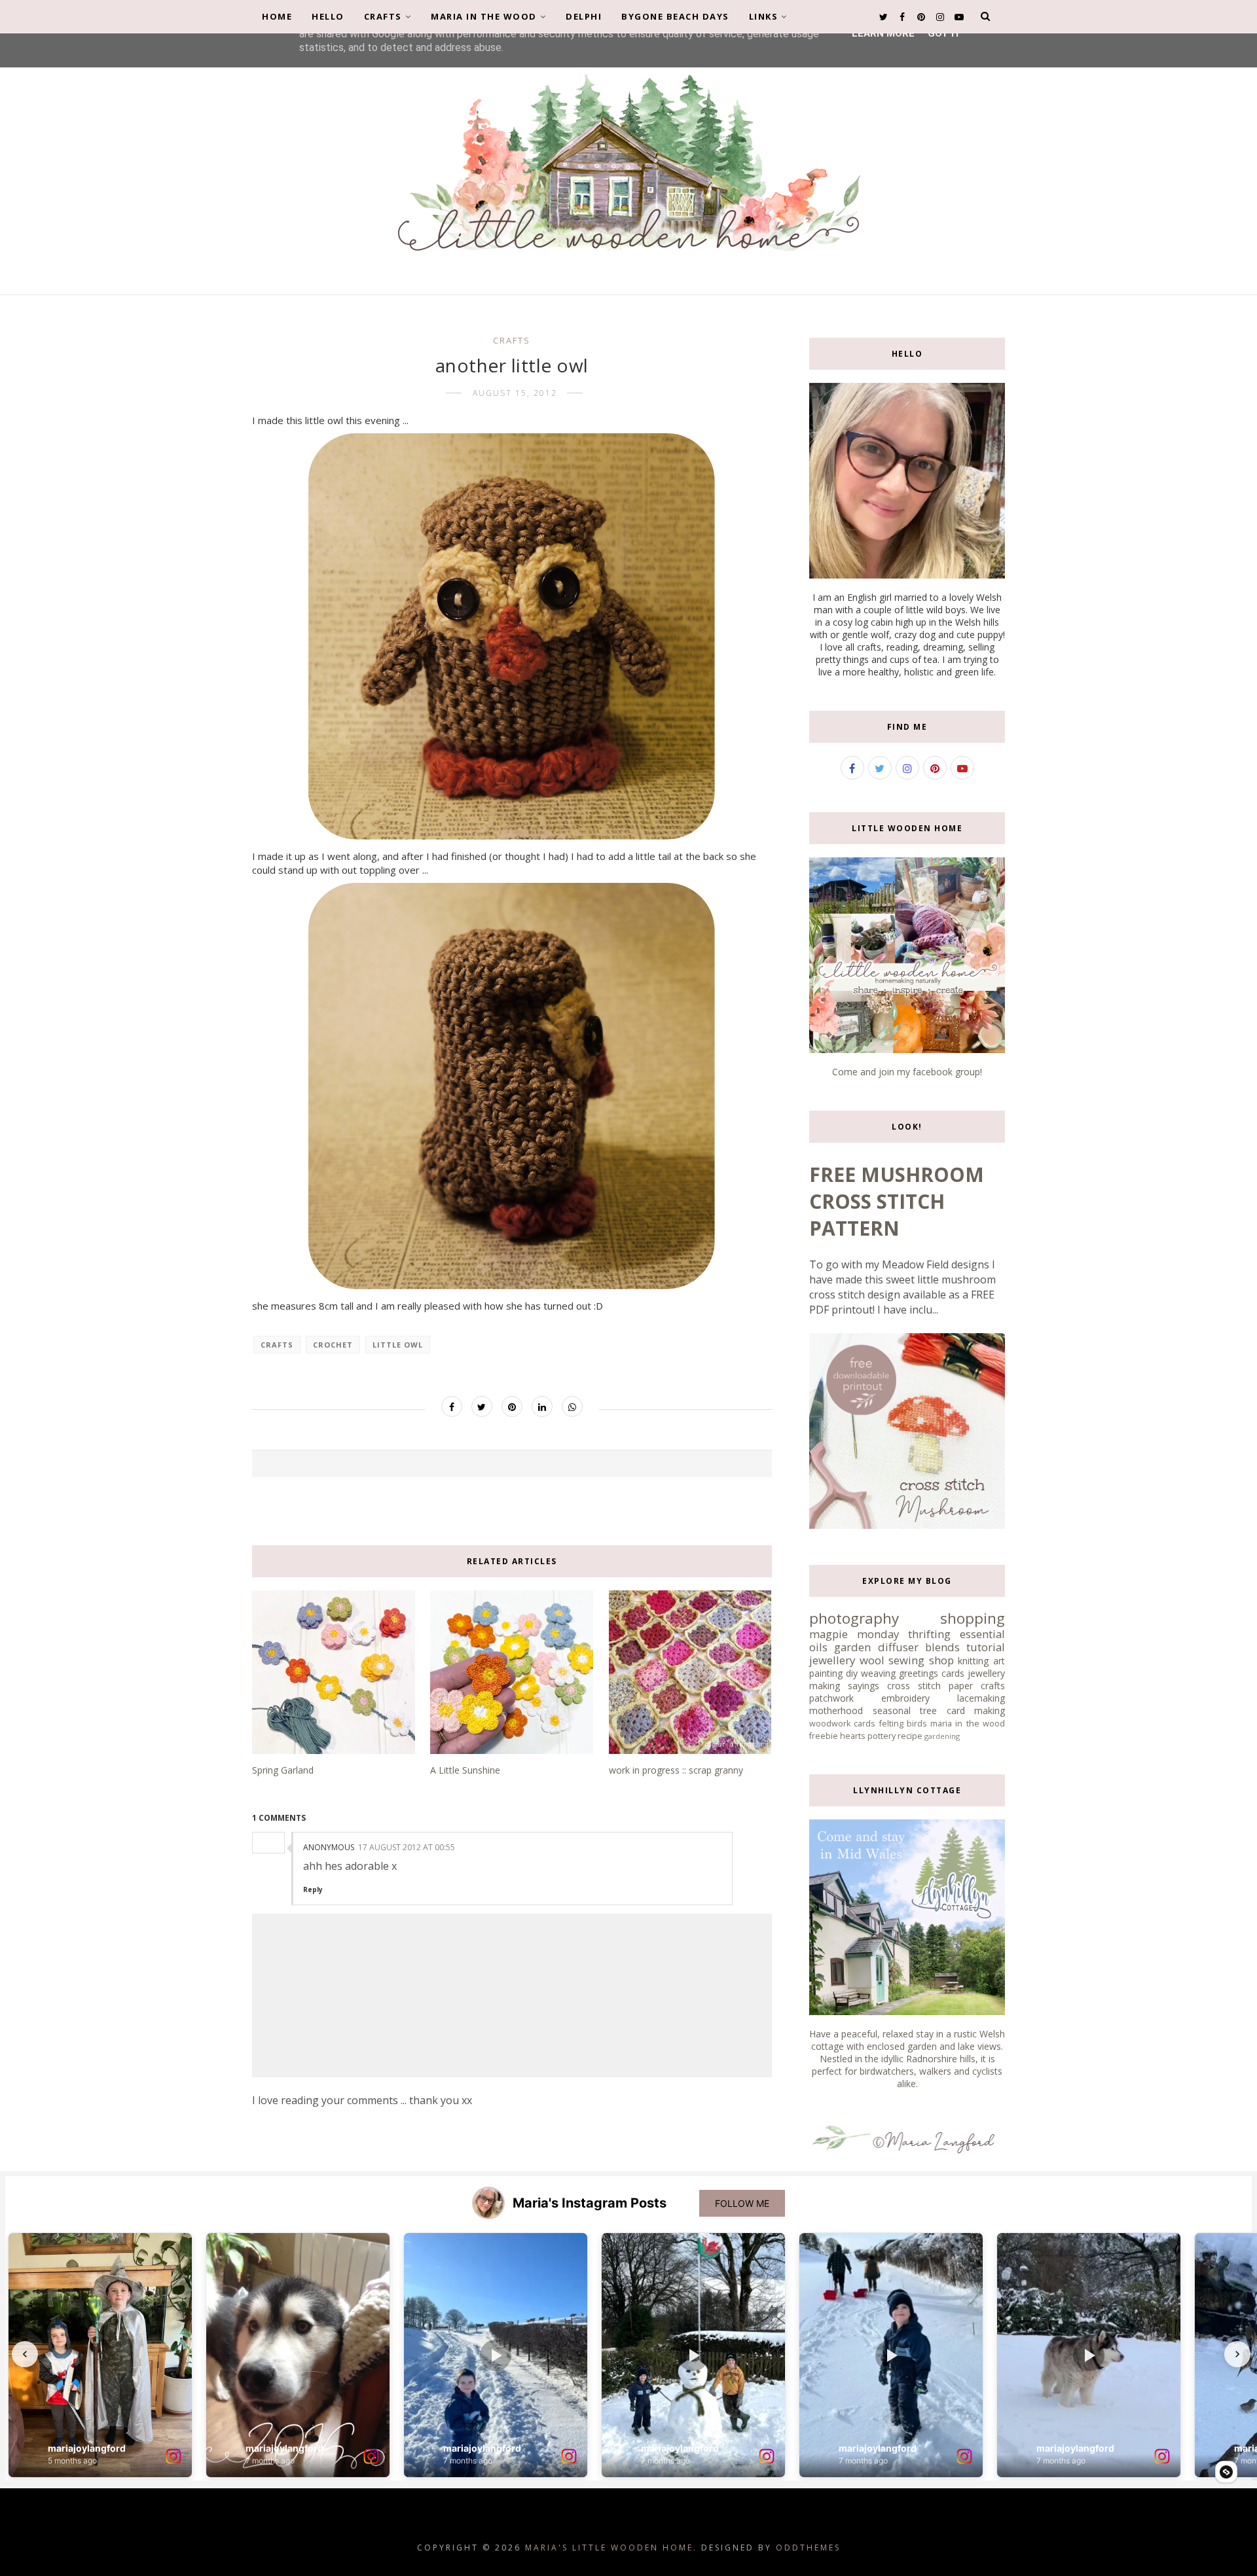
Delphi (584, 16)
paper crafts (977, 1686)
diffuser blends (919, 1647)
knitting (973, 1661)
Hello (328, 16)
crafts (512, 340)
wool (872, 1660)
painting (826, 1673)
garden (852, 1647)
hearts (853, 1736)
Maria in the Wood (484, 16)
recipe (910, 1736)
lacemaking (981, 1698)
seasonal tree (905, 1710)
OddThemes (808, 2548)
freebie (824, 1736)
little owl (398, 1345)
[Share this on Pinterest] (512, 1406)
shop (941, 1660)
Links (764, 16)
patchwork (831, 1698)
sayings (864, 1686)
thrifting (929, 1634)
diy (852, 1673)
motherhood (836, 1710)
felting (891, 1724)
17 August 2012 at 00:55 (407, 1847)
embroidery (905, 1698)
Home (277, 16)
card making (976, 1710)
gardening (942, 1736)
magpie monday (854, 1634)
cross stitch (914, 1686)
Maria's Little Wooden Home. (611, 2548)
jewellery (832, 1660)
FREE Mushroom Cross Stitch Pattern (897, 1201)
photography (854, 1618)
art (999, 1661)
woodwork (830, 1724)
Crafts (383, 16)
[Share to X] (482, 1406)
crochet (333, 1345)
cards (865, 1724)
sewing (906, 1660)
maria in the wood (968, 1724)
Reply (313, 1889)
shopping (973, 1618)
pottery (882, 1736)
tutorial (986, 1647)
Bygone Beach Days (675, 16)
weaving (878, 1673)
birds (917, 1724)
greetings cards (932, 1673)
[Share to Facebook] (452, 1406)
